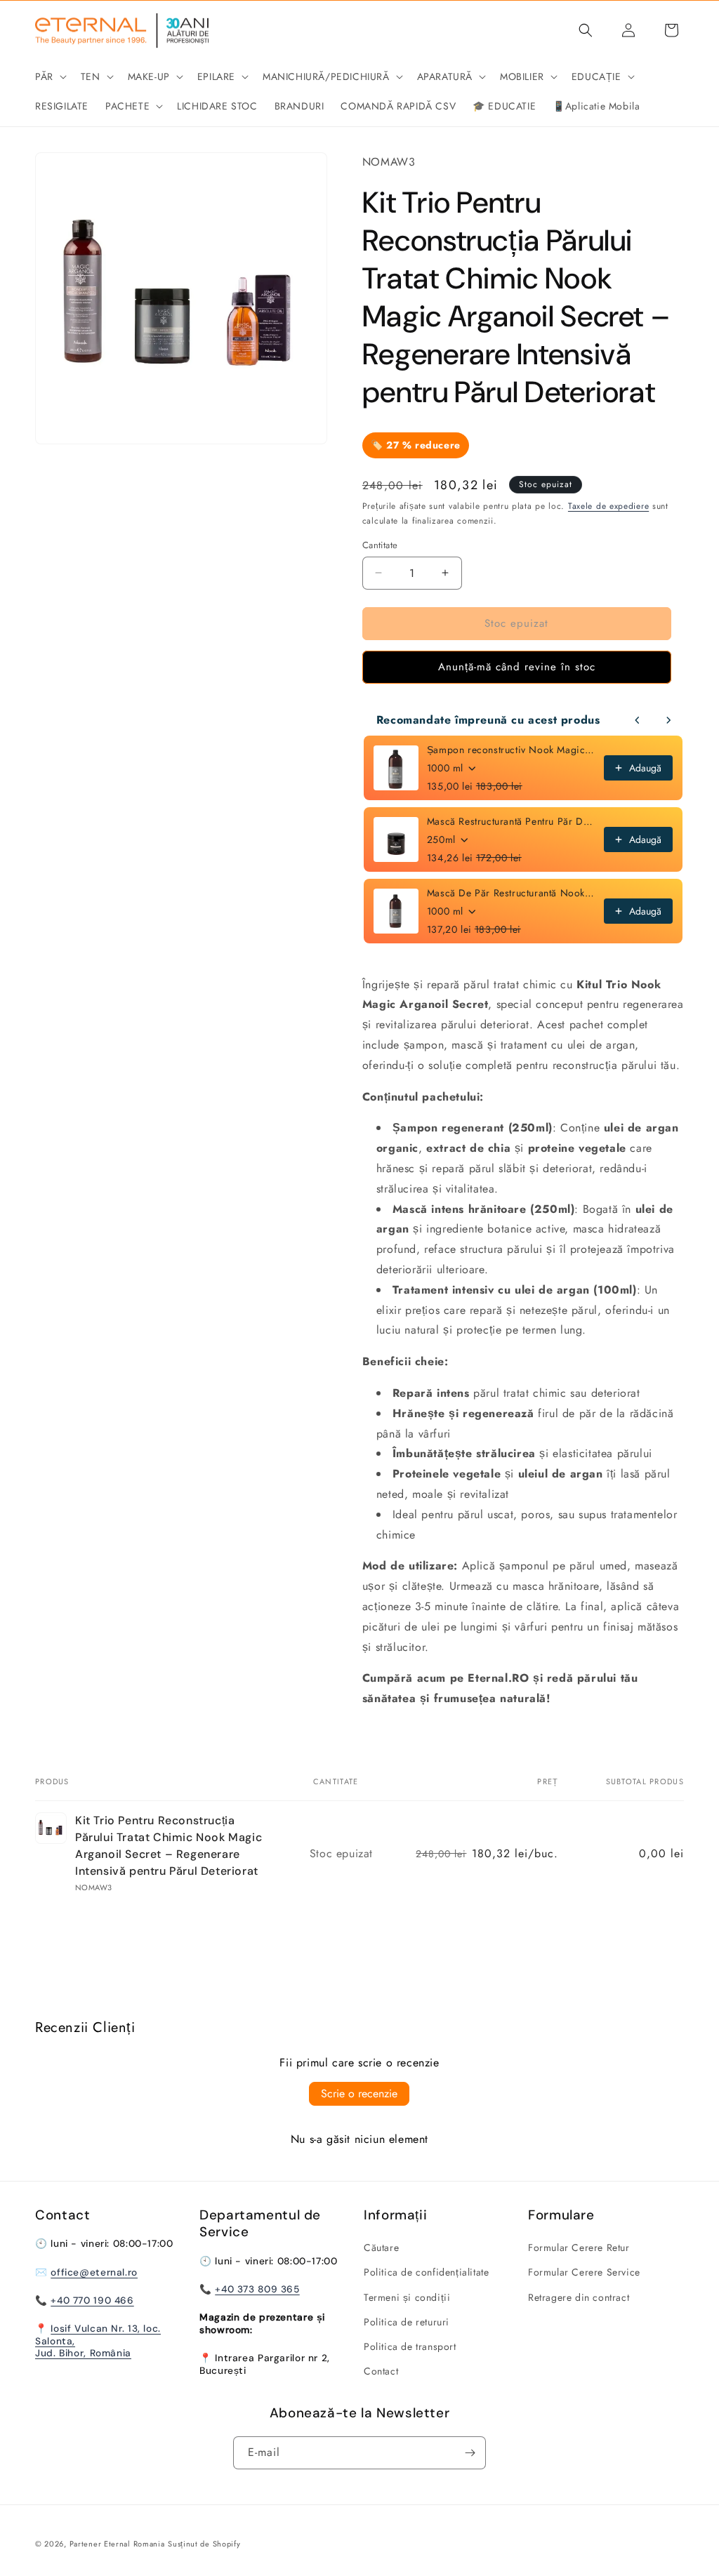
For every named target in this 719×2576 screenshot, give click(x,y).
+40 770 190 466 (92, 2300)
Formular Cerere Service (584, 2272)
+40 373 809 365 (257, 2289)
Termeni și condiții (407, 2297)
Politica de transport (410, 2346)
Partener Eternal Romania (117, 2544)
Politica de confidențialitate (426, 2272)
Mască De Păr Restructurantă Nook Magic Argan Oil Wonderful (511, 893)
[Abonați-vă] (470, 2453)
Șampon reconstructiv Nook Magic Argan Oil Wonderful (511, 750)
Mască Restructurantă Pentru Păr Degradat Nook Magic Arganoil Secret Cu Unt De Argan (511, 821)
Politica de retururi (407, 2322)
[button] (50, 77)
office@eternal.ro (94, 2272)
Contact (381, 2371)
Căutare (381, 2248)
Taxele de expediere (608, 506)
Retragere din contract (579, 2297)
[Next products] (668, 720)
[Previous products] (638, 720)
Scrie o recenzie (359, 2093)
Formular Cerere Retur (579, 2248)
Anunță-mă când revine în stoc (517, 667)
